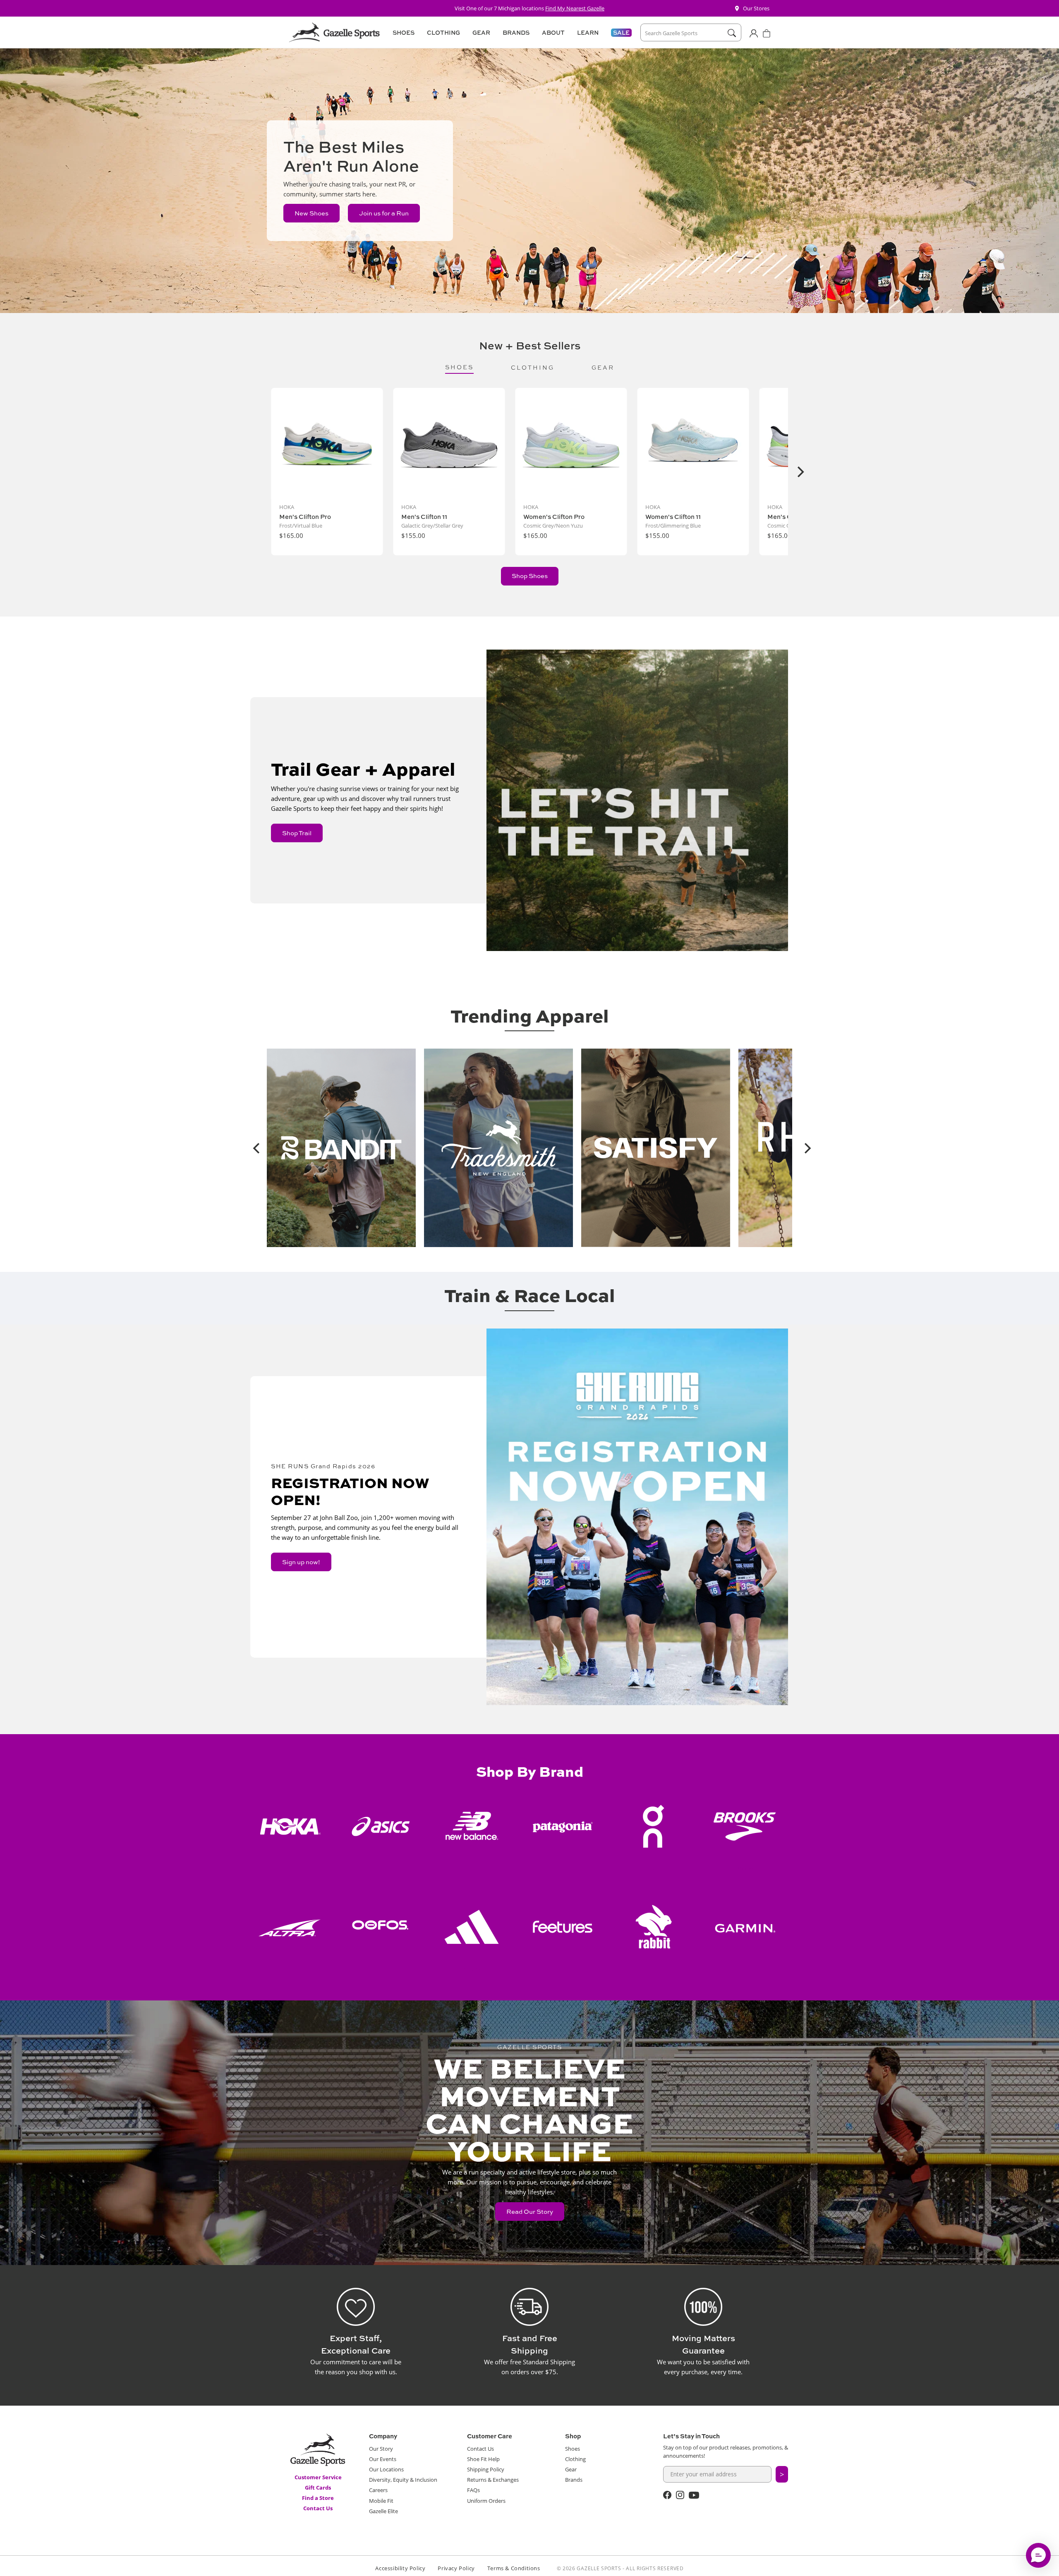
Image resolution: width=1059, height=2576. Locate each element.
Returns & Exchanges (493, 2480)
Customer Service (318, 2477)
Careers (378, 2490)
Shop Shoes (530, 576)
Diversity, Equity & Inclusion (403, 2480)
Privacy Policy (456, 2568)
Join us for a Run (384, 213)
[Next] (800, 472)
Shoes (573, 2449)
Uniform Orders (486, 2501)
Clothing (575, 2459)
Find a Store (318, 2498)
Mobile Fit (381, 2501)
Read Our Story (530, 2212)
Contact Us (318, 2508)
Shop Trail (297, 833)
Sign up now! (301, 1562)
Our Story (381, 2449)
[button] (402, 33)
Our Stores (756, 8)
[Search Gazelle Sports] (732, 33)
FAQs (473, 2490)
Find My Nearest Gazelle (575, 8)
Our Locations (386, 2469)
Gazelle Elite (383, 2511)
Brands (574, 2480)
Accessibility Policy (400, 2568)
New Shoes (311, 213)
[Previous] (254, 1148)
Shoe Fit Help (483, 2459)
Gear (571, 2469)
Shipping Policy (486, 2469)
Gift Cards (318, 2488)
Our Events (383, 2459)
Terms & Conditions (514, 2568)
